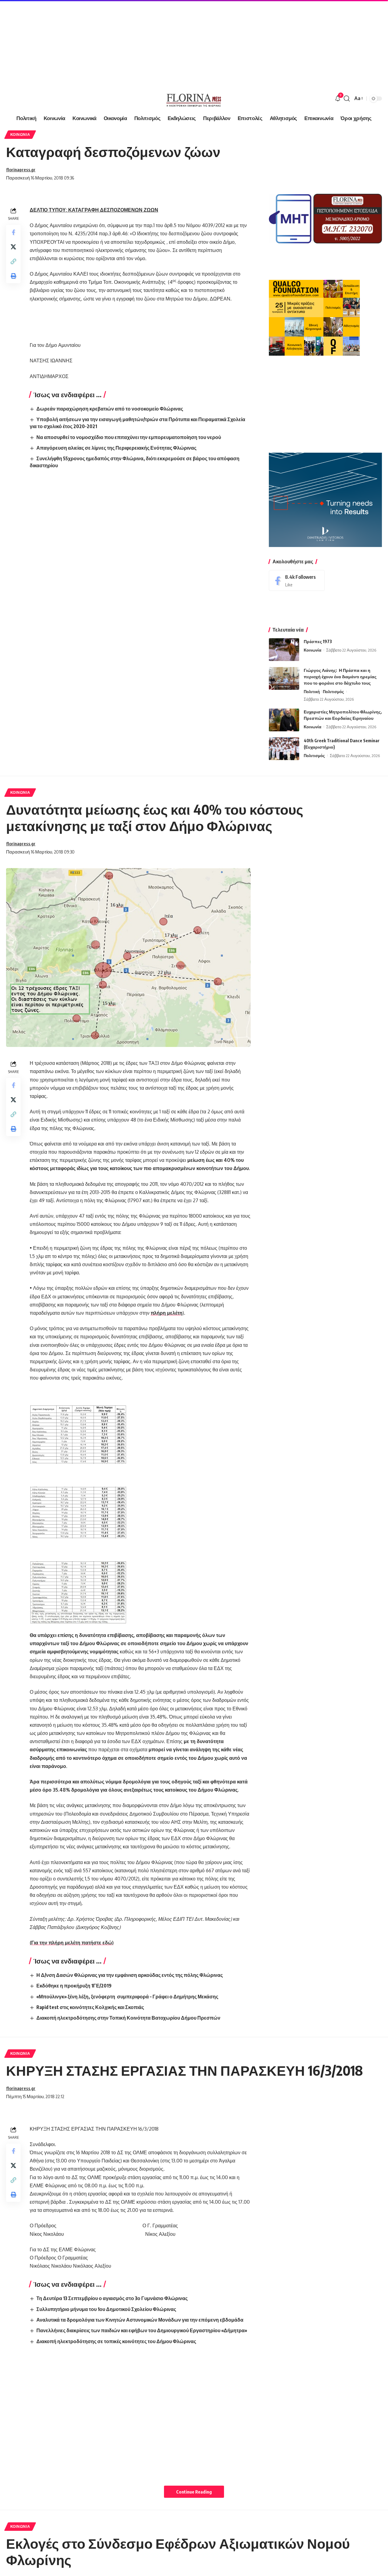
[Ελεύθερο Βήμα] (194, 99)
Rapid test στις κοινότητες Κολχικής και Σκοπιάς (90, 2007)
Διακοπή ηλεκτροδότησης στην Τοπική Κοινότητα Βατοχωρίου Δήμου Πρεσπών (128, 2018)
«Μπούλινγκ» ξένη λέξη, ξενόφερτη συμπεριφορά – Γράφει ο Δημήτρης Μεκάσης (127, 1997)
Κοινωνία (20, 134)
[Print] (13, 276)
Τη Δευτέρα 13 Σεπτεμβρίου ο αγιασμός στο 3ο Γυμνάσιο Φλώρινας (112, 2298)
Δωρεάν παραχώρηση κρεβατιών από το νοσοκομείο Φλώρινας (110, 409)
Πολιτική (312, 692)
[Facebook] (297, 580)
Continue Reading (194, 2492)
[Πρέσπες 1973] (284, 650)
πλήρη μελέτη (167, 1313)
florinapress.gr (21, 169)
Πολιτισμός (333, 692)
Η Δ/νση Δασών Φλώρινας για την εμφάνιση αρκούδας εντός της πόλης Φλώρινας (130, 1975)
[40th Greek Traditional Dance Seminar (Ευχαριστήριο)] (284, 749)
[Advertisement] (182, 42)
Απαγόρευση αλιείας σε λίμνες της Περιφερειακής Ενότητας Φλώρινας (116, 448)
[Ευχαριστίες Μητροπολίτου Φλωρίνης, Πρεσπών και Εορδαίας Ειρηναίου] (284, 720)
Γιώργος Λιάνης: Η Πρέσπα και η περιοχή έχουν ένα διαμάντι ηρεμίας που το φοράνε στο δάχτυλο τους (340, 677)
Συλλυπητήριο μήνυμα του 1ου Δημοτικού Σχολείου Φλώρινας (106, 2309)
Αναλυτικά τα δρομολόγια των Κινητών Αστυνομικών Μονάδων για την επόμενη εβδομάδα (140, 2320)
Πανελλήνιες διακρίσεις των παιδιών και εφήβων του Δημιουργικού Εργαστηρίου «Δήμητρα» (142, 2330)
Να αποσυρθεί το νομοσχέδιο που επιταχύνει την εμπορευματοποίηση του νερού (129, 437)
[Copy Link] (13, 261)
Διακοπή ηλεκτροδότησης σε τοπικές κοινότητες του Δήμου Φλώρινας (116, 2341)
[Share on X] (13, 247)
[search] (347, 99)
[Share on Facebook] (13, 232)
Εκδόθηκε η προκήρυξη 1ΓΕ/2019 (74, 1986)
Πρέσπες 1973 (318, 641)
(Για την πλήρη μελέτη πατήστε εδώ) (72, 1943)
